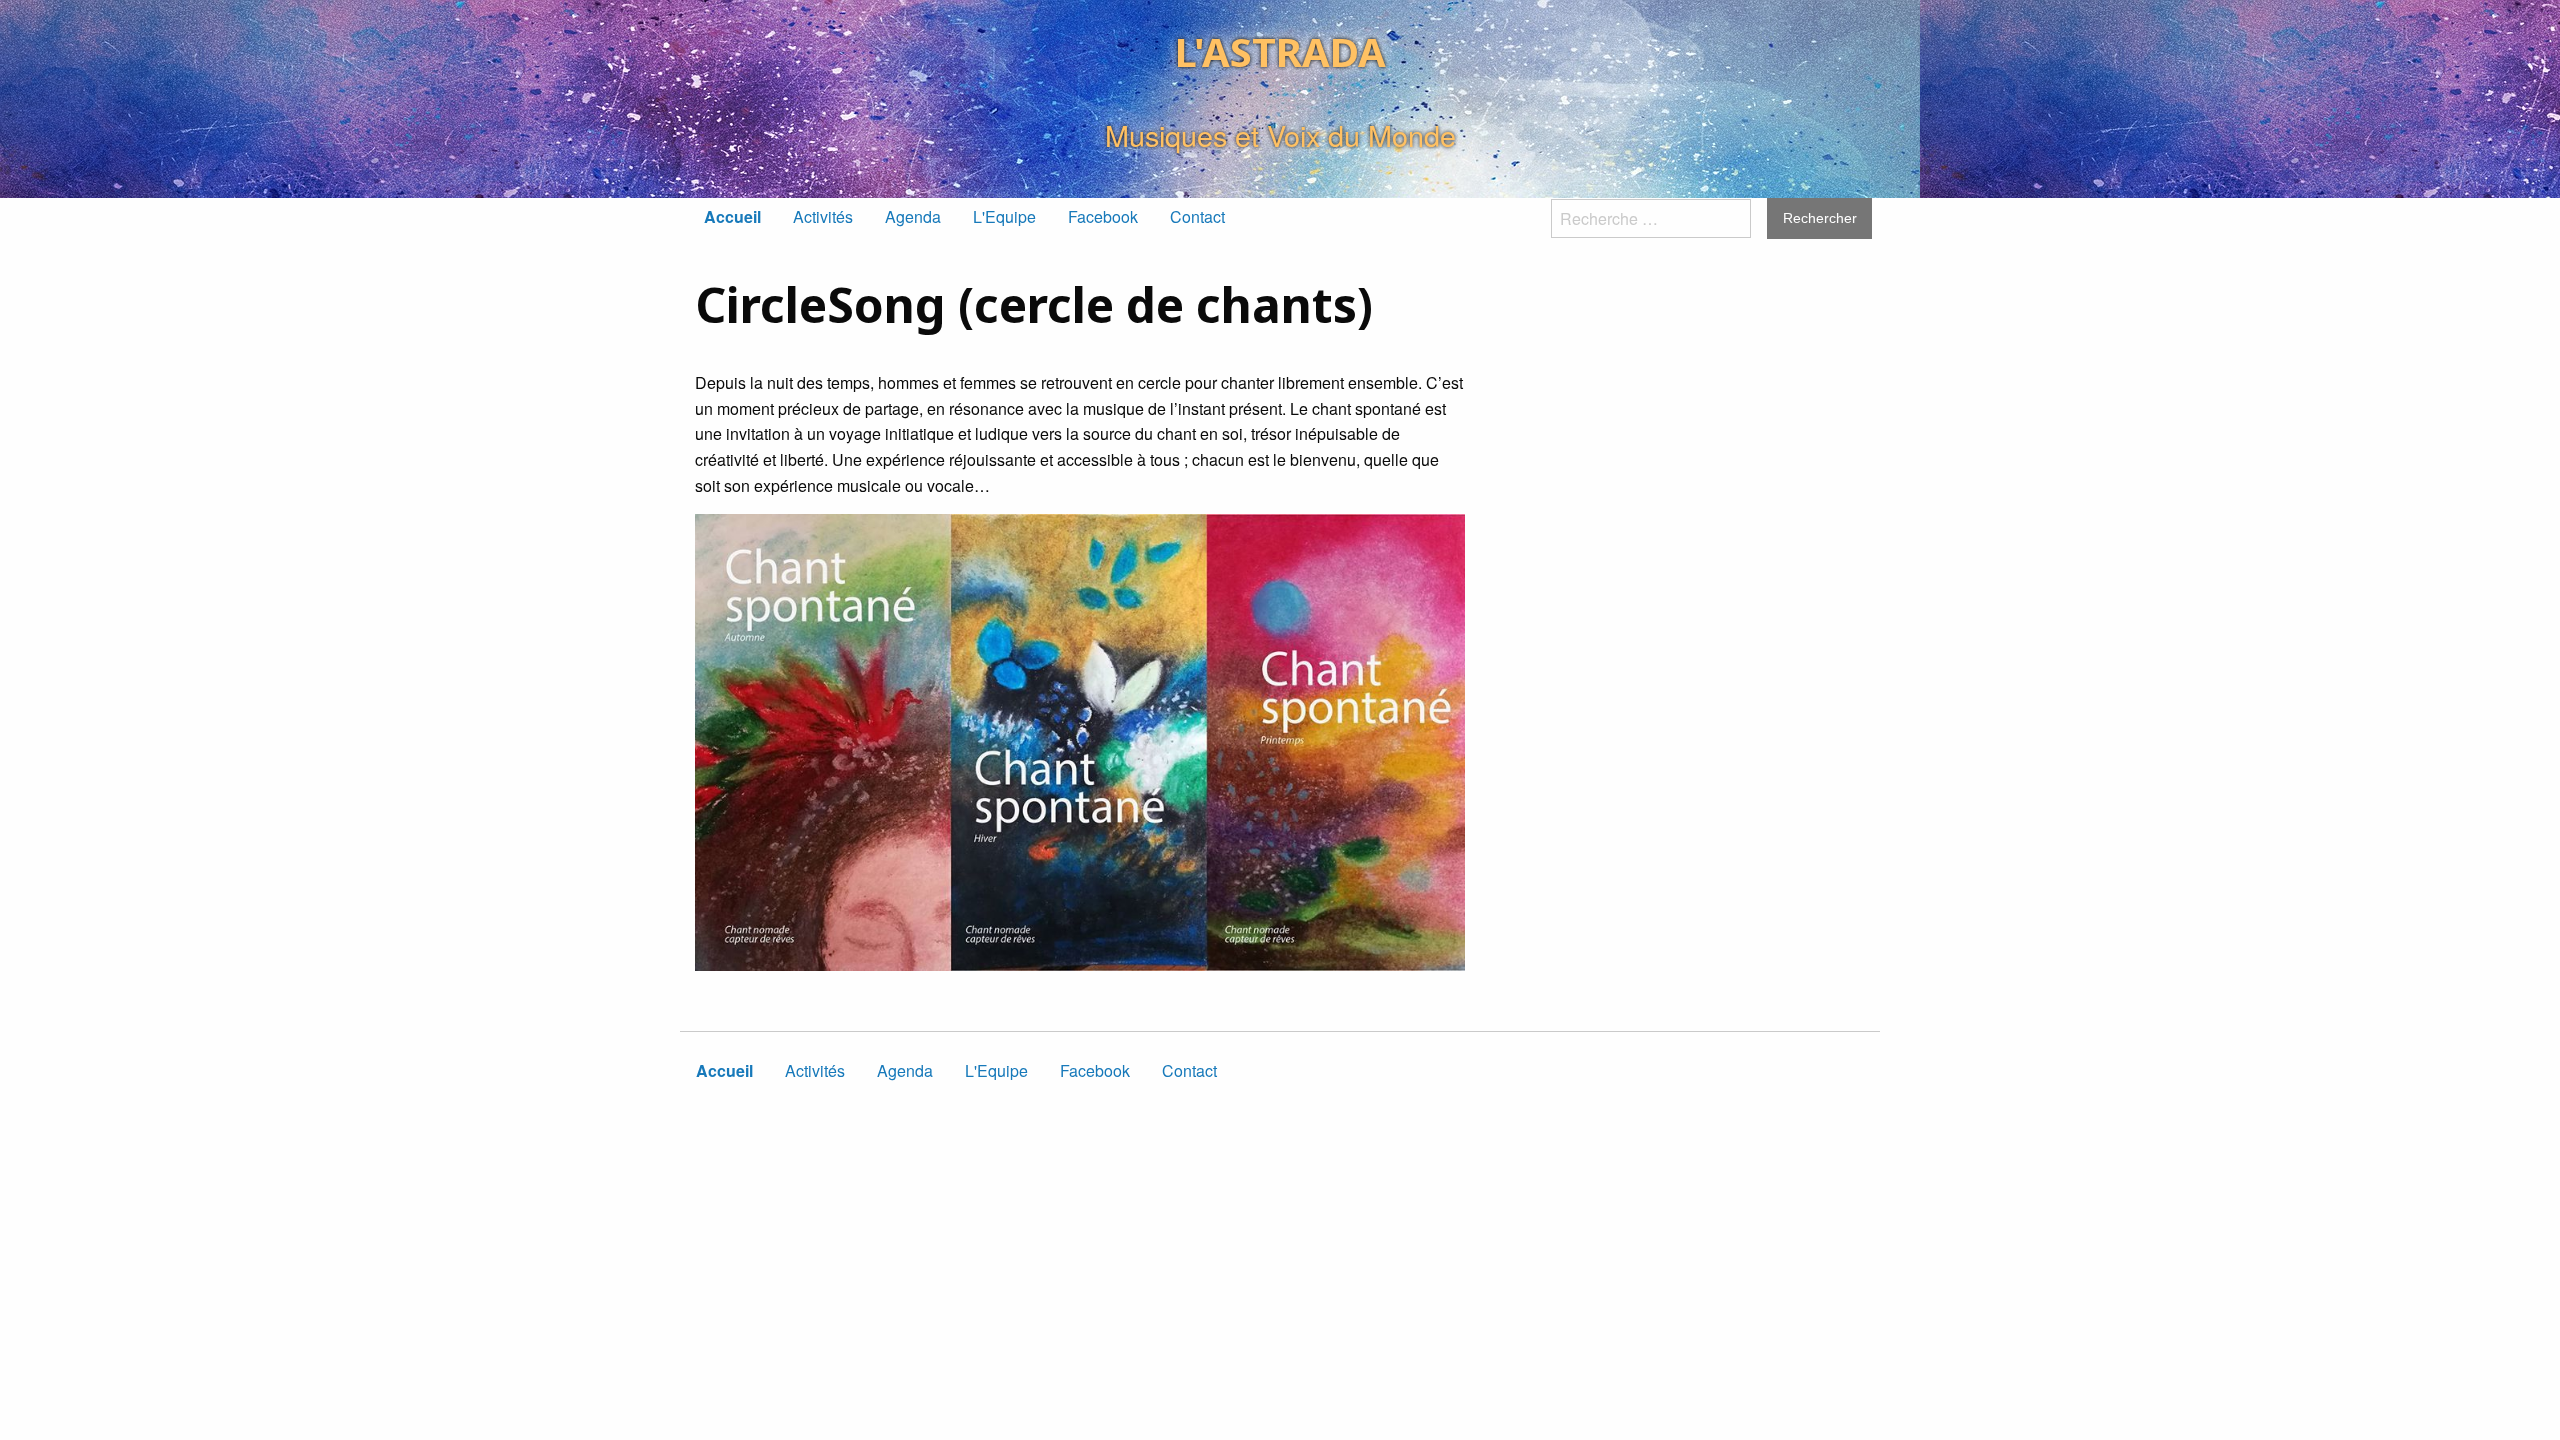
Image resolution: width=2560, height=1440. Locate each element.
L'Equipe (1004, 216)
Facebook (1103, 216)
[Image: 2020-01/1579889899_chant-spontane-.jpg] (1080, 742)
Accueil (732, 216)
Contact (1197, 216)
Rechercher (1820, 218)
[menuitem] (732, 217)
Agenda (913, 216)
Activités (823, 216)
